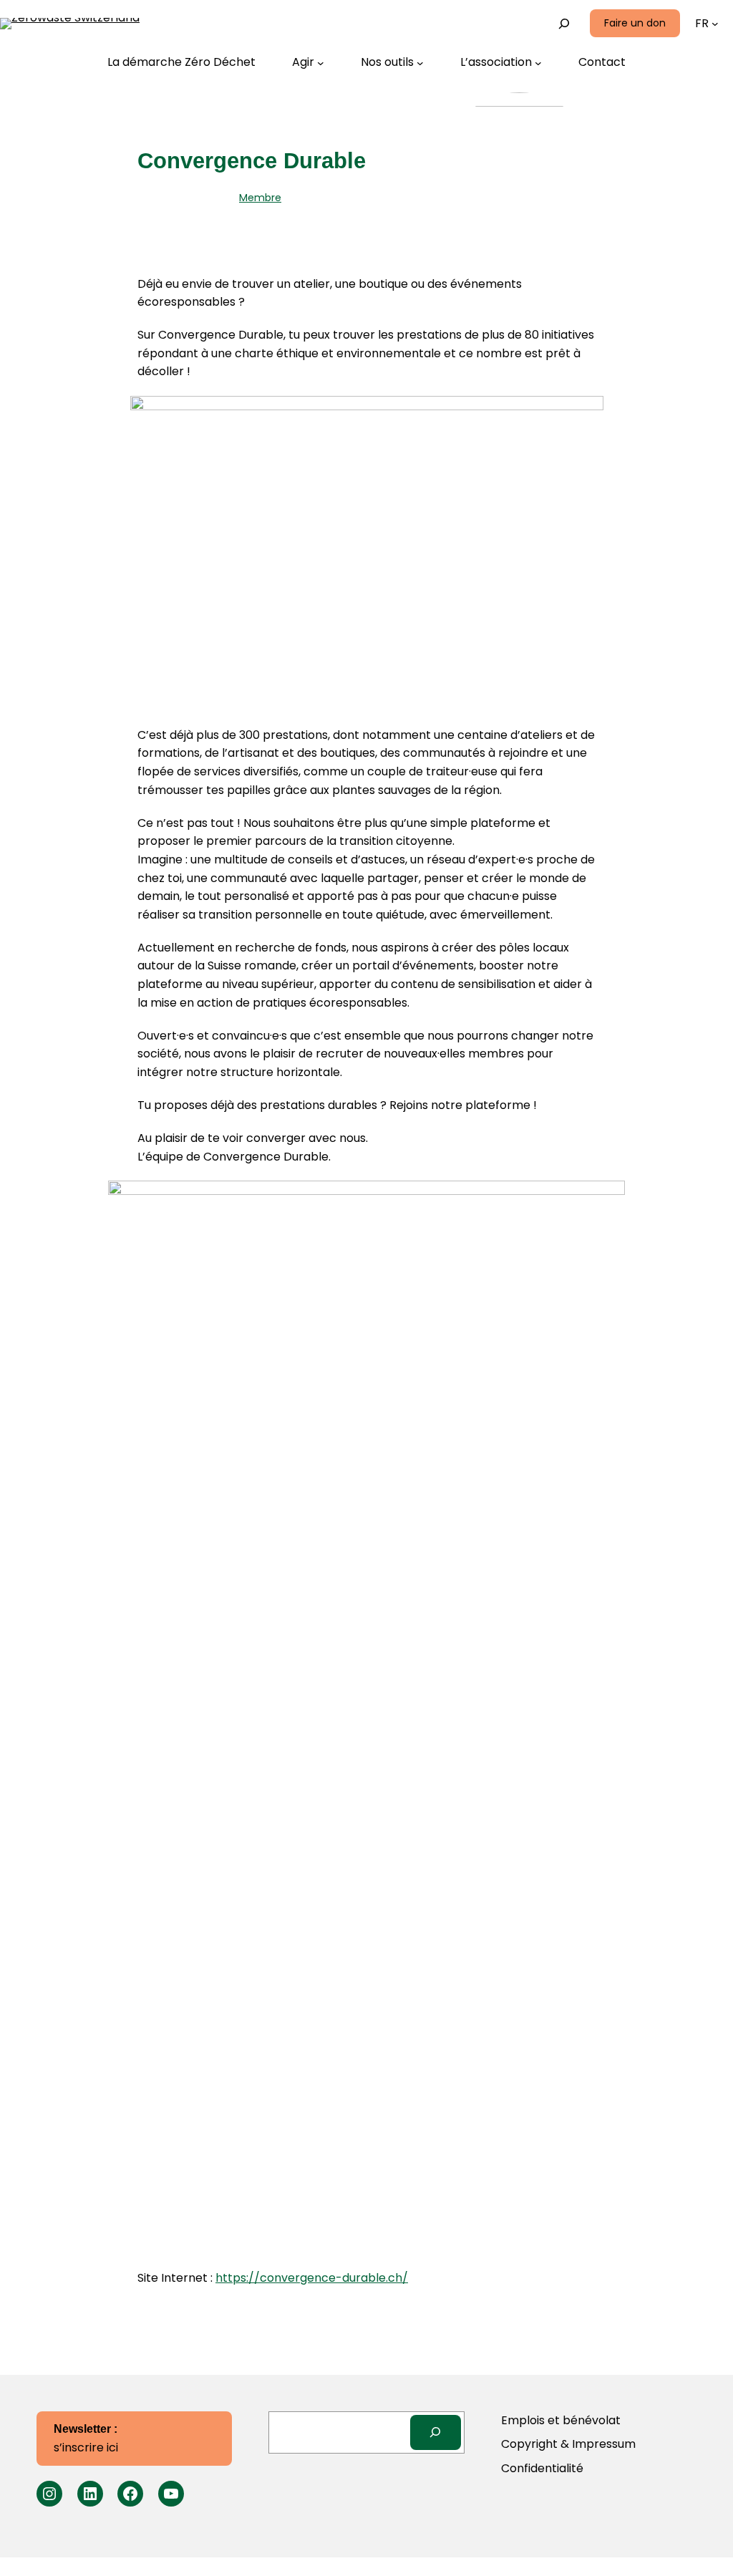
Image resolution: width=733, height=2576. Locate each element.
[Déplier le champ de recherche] (564, 23)
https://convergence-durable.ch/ (312, 2278)
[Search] (436, 2432)
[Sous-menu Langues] (715, 24)
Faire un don (635, 23)
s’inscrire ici (86, 2439)
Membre (260, 198)
